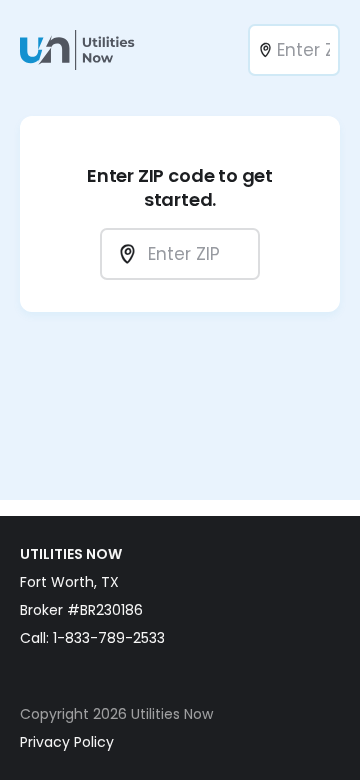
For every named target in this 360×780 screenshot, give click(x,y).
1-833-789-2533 (109, 638)
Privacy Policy (67, 742)
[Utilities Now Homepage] (83, 50)
